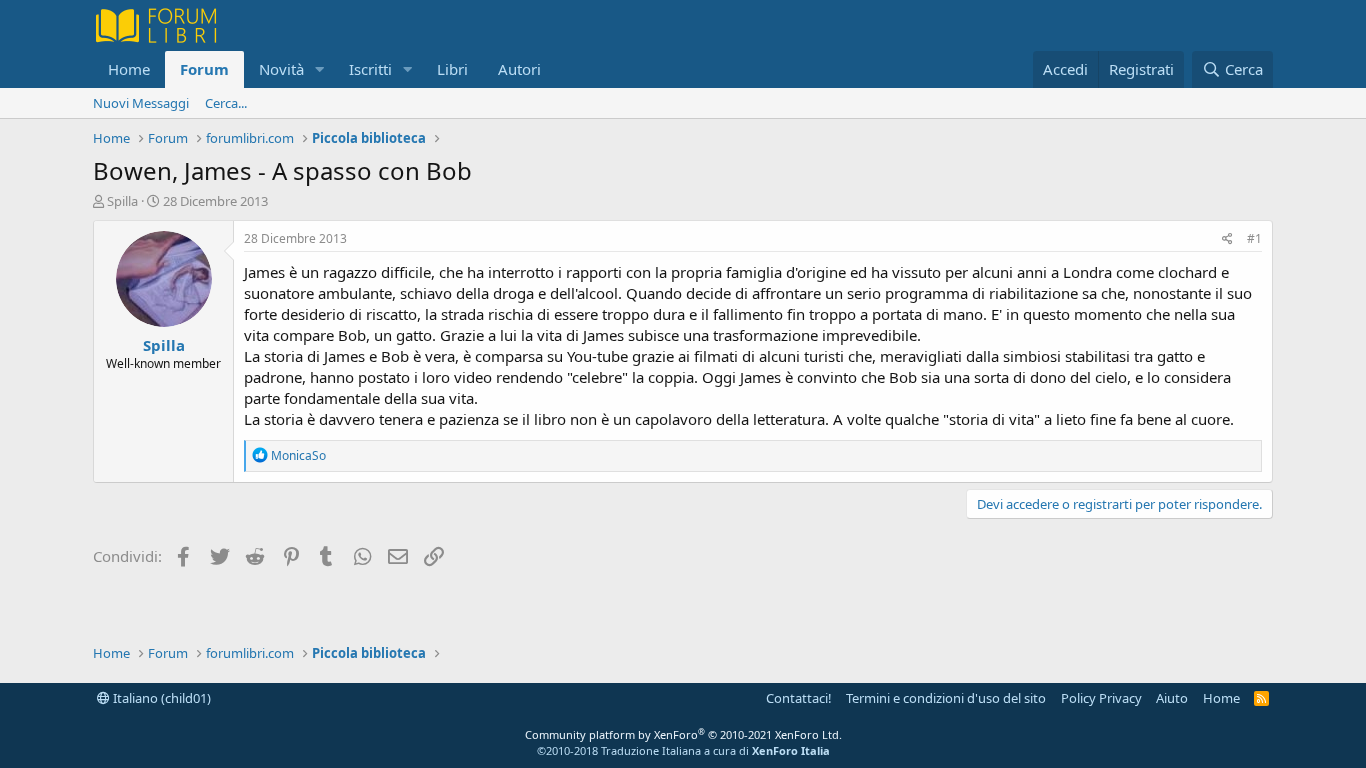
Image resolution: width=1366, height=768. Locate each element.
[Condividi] (1227, 239)
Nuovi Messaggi (141, 103)
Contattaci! (799, 698)
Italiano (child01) (160, 698)
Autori (519, 69)
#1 (1254, 238)
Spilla (122, 201)
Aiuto (1172, 698)
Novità (281, 69)
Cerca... (226, 103)
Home (129, 69)
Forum (204, 69)
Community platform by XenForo (683, 734)
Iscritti (370, 69)
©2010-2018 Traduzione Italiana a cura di (683, 750)
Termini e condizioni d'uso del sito (946, 698)
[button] (320, 69)
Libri (452, 69)
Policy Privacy (1101, 698)
